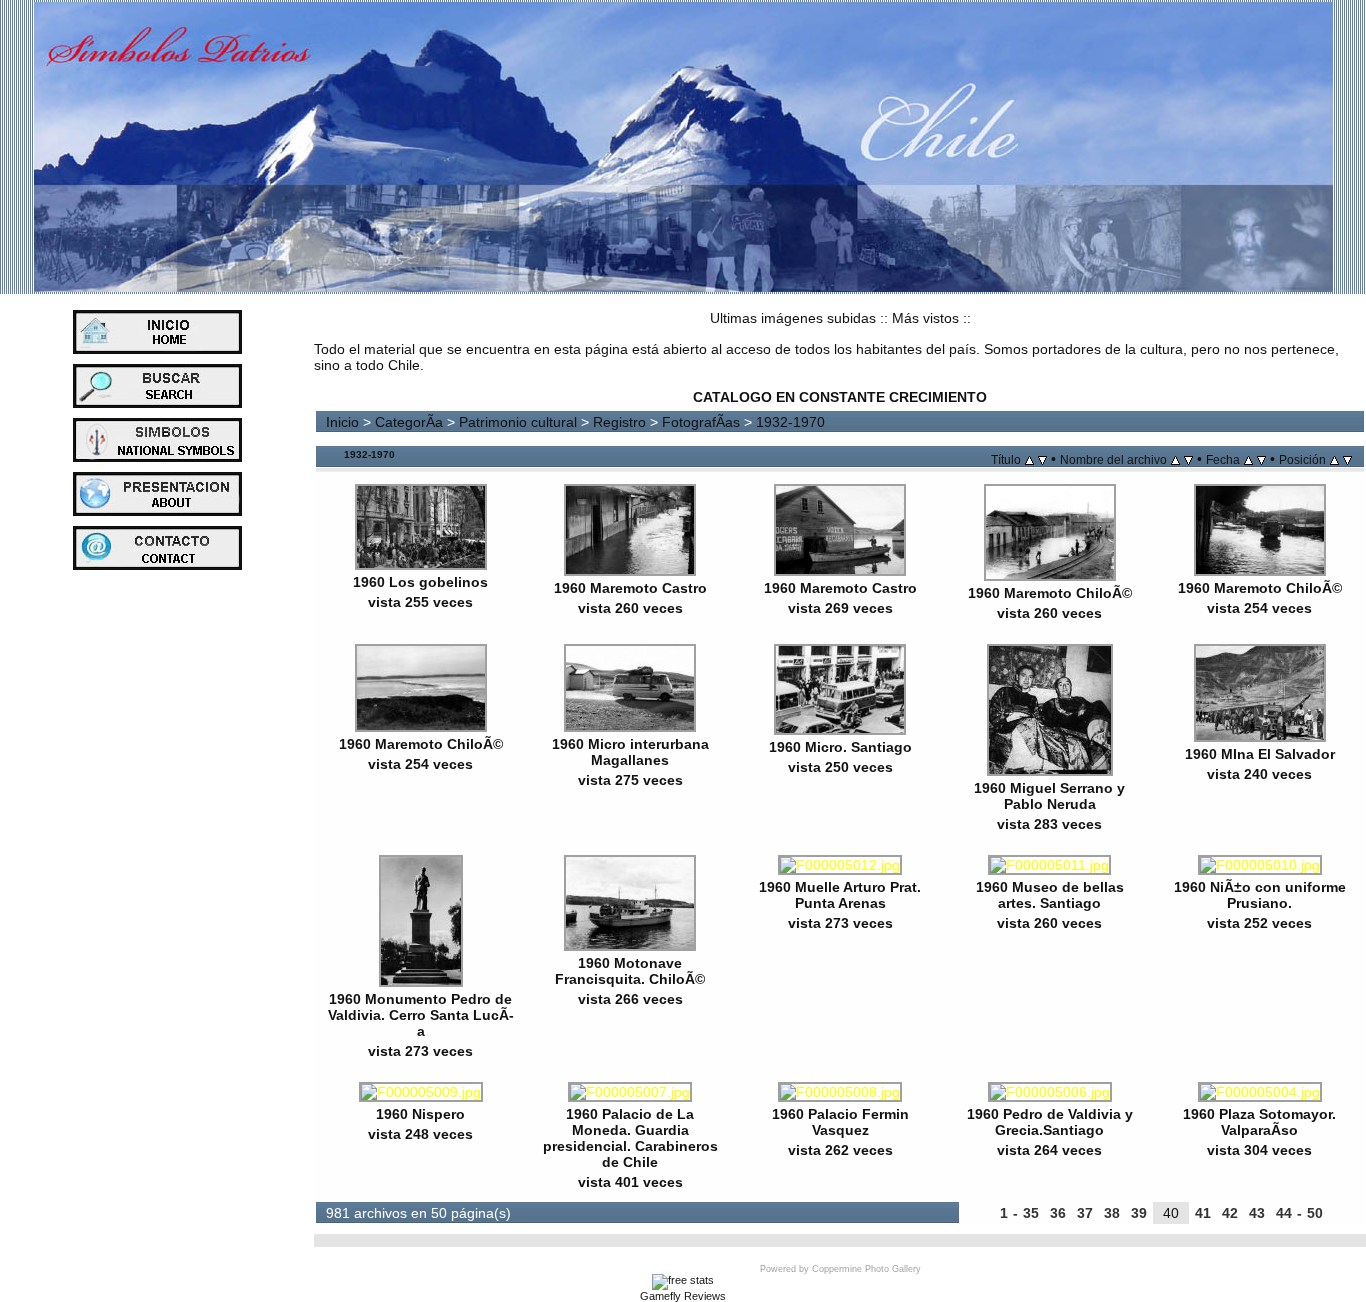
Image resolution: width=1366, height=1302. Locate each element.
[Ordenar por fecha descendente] (1261, 459)
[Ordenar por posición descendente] (1347, 459)
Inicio (342, 422)
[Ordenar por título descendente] (1042, 459)
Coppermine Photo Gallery (866, 1269)
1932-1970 (790, 422)
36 (1058, 1213)
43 (1257, 1213)
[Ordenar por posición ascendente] (1334, 459)
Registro (619, 422)
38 (1112, 1213)
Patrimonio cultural (518, 422)
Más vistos (925, 318)
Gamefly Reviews (683, 1296)
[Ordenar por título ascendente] (1029, 459)
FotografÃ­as (701, 422)
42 (1230, 1213)
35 (1031, 1213)
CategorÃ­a (409, 422)
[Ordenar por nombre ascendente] (1175, 459)
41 (1203, 1213)
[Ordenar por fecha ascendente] (1248, 459)
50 (1315, 1213)
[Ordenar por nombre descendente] (1188, 459)
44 (1284, 1213)
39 (1139, 1213)
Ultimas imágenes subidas (793, 318)
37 (1085, 1213)
